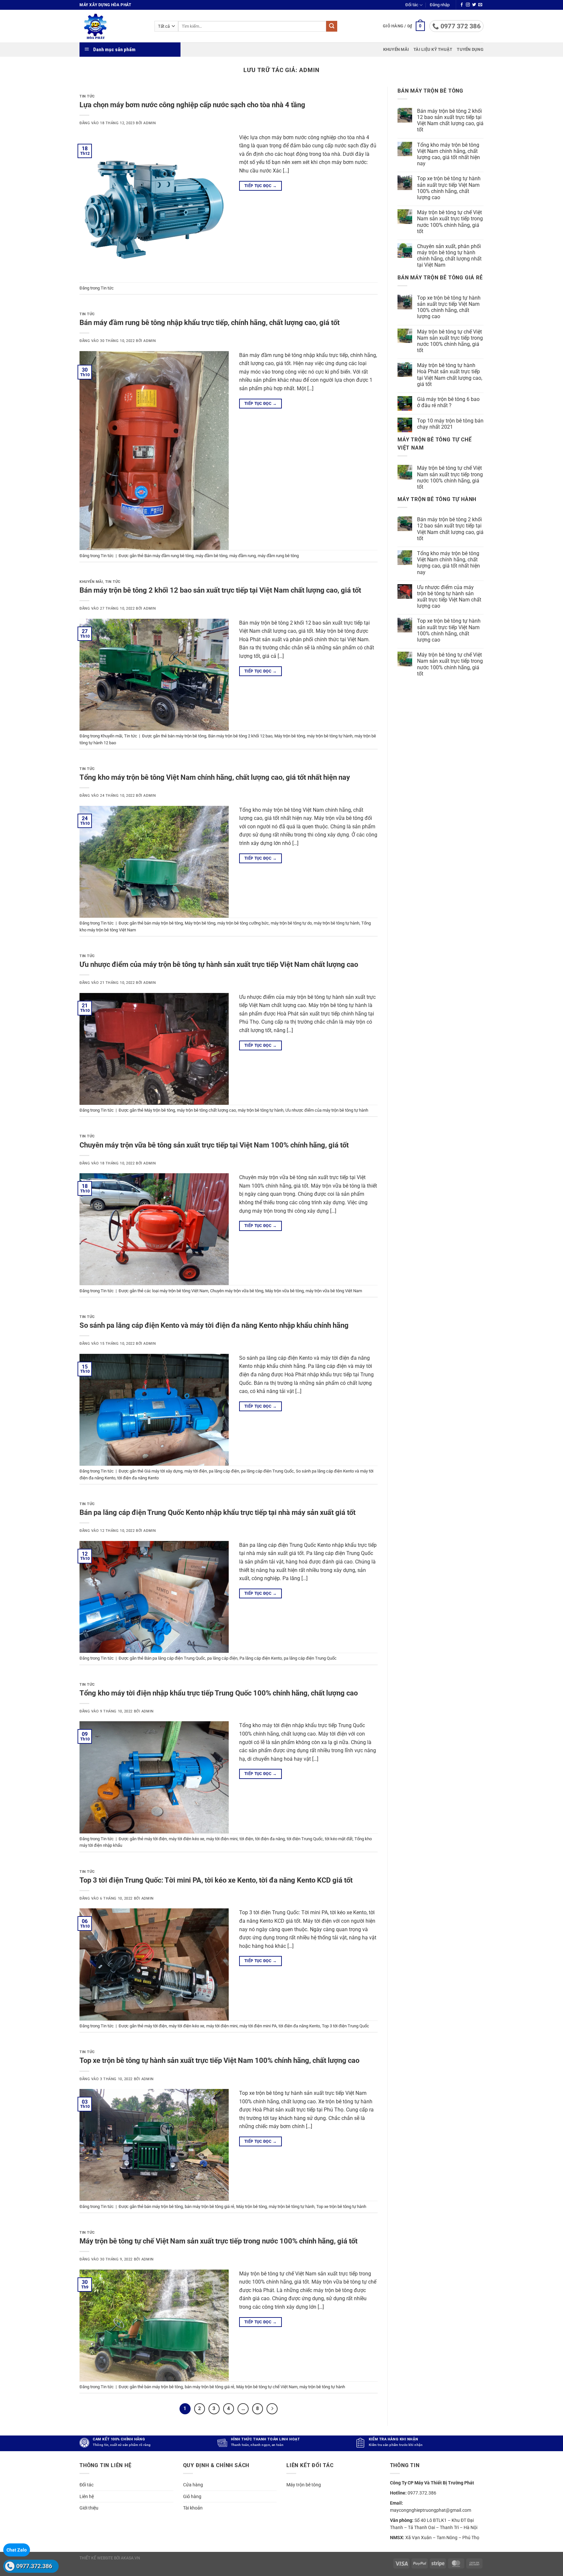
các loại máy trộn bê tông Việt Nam (176, 1291)
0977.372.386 (34, 2566)
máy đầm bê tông (211, 556)
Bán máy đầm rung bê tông (169, 556)
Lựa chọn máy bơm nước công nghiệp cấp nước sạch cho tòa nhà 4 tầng (192, 105)
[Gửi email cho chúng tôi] (480, 5)
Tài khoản (193, 2508)
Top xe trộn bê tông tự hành (341, 2206)
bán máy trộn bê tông (187, 736)
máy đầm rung (243, 556)
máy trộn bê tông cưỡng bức (243, 923)
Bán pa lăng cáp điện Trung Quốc (175, 1658)
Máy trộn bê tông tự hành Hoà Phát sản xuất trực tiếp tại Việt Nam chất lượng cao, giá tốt (450, 375)
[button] (440, 5)
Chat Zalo (17, 2550)
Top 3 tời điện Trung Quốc (346, 2026)
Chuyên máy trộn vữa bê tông (237, 1291)
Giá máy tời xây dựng (163, 1471)
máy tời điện (196, 1471)
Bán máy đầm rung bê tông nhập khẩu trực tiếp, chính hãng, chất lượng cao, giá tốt (209, 322)
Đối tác (412, 5)
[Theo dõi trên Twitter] (474, 5)
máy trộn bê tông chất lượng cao (206, 1110)
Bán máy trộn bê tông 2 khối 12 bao (240, 736)
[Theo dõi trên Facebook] (462, 5)
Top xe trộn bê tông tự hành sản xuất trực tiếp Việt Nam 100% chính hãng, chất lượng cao (219, 2060)
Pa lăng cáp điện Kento (261, 1658)
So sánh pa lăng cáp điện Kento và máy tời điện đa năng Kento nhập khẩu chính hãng (214, 1325)
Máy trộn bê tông (290, 736)
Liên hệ (87, 2496)
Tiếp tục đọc (260, 186)
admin (309, 70)
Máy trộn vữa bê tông (284, 1291)
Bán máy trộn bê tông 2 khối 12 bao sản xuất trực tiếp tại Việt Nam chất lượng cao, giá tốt (220, 590)
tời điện (246, 1839)
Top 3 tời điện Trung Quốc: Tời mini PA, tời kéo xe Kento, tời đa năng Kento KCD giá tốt (216, 1880)
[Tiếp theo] (272, 2409)
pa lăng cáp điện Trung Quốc (267, 1471)
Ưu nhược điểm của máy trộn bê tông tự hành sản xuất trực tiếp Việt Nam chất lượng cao (219, 964)
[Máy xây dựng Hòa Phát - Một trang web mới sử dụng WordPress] (112, 26)
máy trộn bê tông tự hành (330, 736)
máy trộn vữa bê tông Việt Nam (334, 1291)
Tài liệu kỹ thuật (433, 49)
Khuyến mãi (396, 49)
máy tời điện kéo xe (187, 1839)
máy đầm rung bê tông (278, 556)
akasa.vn (130, 2558)
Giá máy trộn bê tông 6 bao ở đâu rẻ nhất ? (448, 402)
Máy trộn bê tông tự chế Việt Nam (267, 2387)
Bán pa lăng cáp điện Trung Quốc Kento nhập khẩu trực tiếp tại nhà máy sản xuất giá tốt (217, 1512)
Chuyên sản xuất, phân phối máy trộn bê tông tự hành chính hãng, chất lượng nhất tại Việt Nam (449, 256)
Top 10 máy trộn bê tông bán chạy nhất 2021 (450, 424)
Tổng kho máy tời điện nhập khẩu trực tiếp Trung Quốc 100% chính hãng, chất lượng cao (219, 1693)
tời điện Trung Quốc (305, 1839)
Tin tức (87, 96)
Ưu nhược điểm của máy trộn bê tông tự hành (327, 1110)
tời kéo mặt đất (339, 1839)
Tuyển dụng (470, 49)
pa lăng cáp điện (224, 1471)
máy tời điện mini (222, 1839)
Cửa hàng (193, 2485)
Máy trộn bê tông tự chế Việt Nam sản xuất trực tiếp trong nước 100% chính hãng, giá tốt (218, 2241)
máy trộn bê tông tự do (291, 923)
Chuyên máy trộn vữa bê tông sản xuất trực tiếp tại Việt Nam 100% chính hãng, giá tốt (214, 1145)
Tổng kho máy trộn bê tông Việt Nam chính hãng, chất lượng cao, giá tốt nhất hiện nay (215, 777)
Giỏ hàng (192, 2496)
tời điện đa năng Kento (138, 1478)
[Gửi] (332, 26)
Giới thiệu (89, 2508)
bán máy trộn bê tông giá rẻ (209, 2206)
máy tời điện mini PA (258, 2026)
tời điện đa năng (270, 1839)
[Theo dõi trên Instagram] (468, 5)
